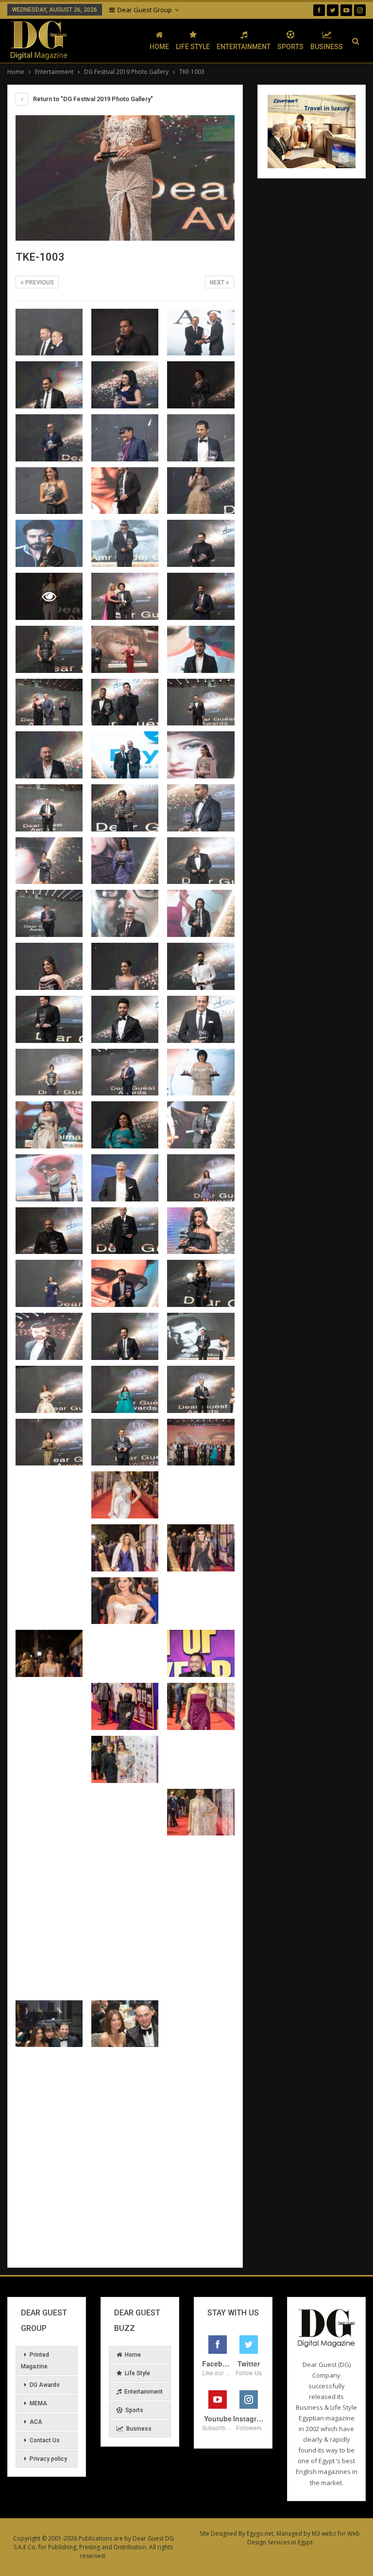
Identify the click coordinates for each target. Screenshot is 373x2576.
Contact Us (45, 2440)
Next (218, 282)
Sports (290, 47)
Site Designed (218, 2533)
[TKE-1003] (49, 332)
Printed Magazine (35, 2361)
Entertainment (244, 47)
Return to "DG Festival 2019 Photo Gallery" (92, 99)
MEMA (38, 2403)
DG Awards (45, 2385)
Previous (39, 282)
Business (327, 47)
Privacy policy (48, 2459)
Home (159, 47)
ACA (36, 2422)
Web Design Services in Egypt (304, 2538)
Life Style (193, 47)
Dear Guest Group (145, 10)
